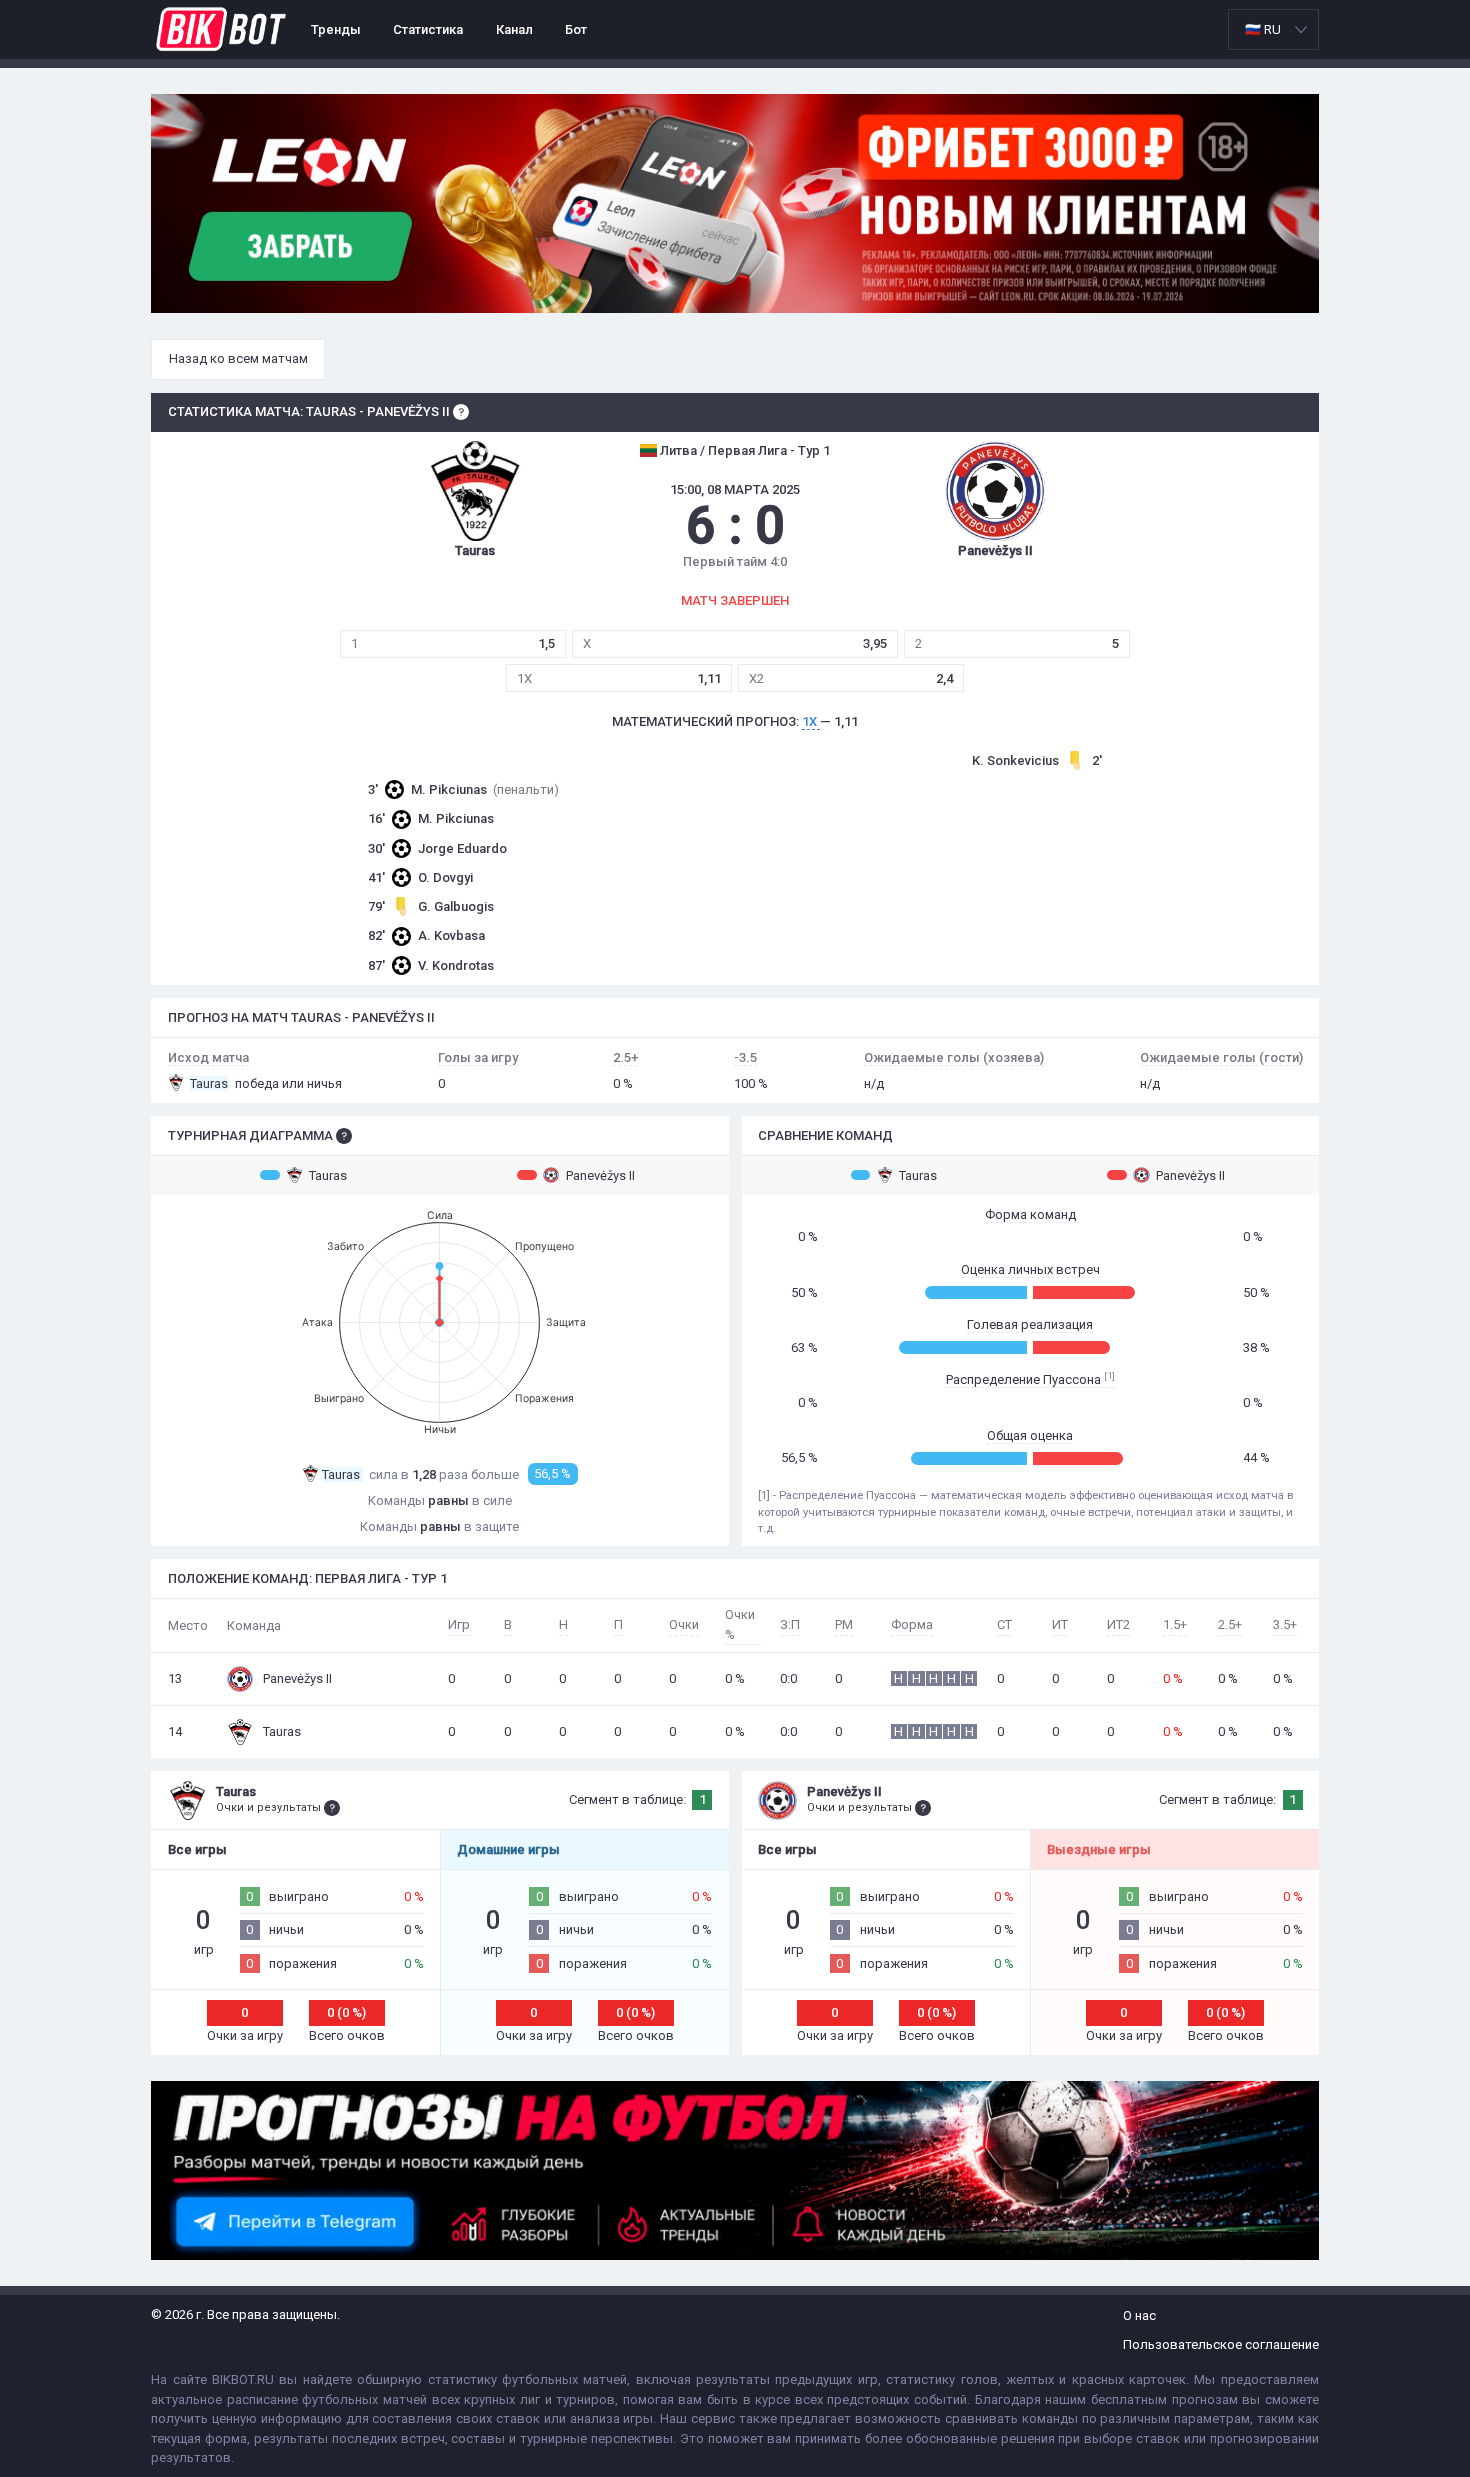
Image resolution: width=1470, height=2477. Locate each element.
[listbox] (1273, 29)
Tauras (328, 1175)
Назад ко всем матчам (238, 358)
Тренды (336, 29)
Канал (514, 29)
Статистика (428, 29)
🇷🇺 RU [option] (1263, 29)
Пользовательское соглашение (1221, 2344)
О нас (1139, 2315)
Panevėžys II (600, 1175)
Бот (576, 29)
